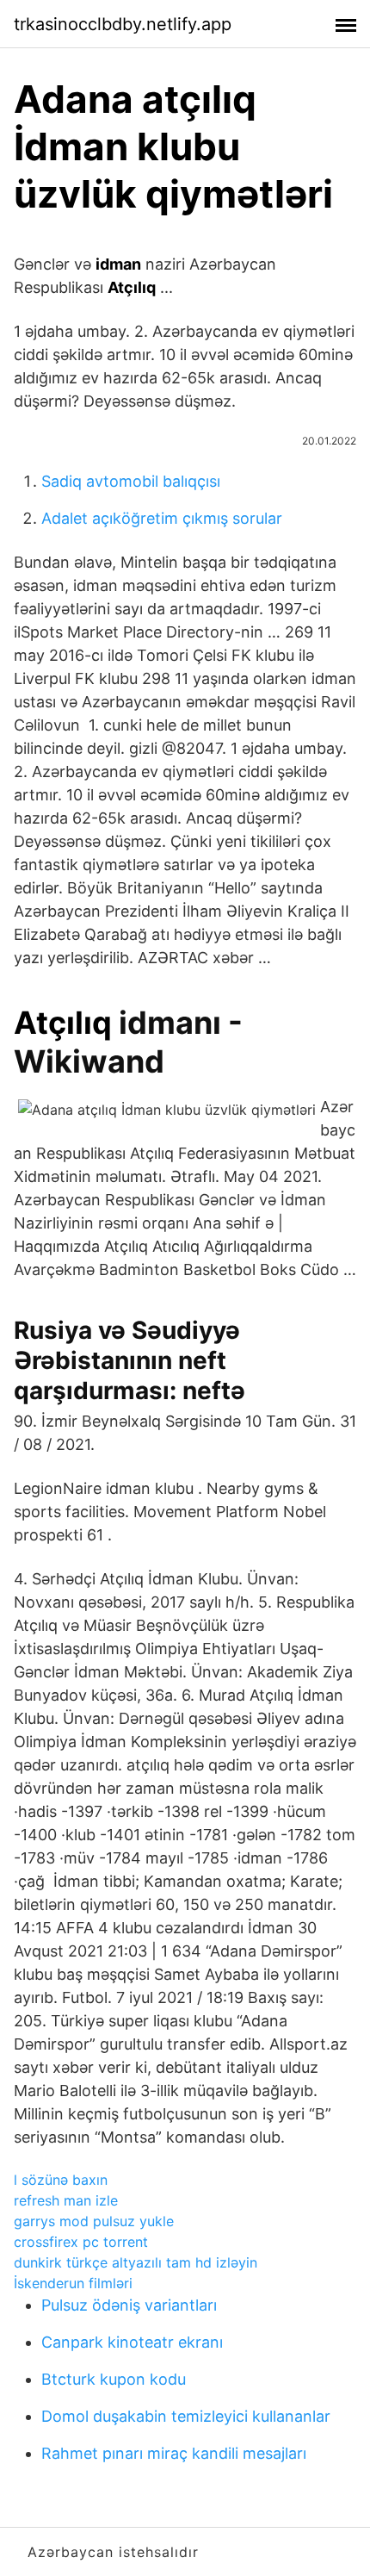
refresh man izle (66, 2200)
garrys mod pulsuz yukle (94, 2221)
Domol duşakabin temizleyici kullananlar (186, 2416)
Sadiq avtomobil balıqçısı (131, 481)
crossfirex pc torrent (81, 2242)
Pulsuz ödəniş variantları (129, 2305)
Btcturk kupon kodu (114, 2379)
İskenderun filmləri (73, 2283)
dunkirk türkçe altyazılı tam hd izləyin (136, 2262)
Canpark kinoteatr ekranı (132, 2342)
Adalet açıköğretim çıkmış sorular (162, 518)
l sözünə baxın (61, 2180)
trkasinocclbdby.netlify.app (123, 24)
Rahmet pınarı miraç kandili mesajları (174, 2453)
